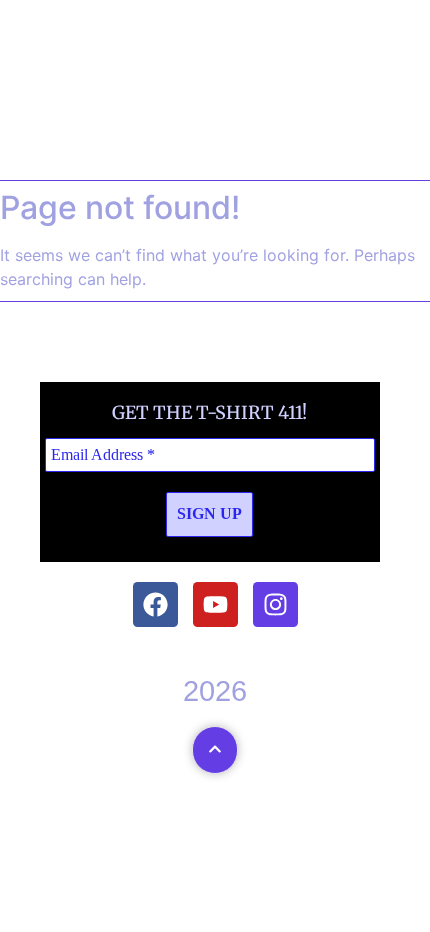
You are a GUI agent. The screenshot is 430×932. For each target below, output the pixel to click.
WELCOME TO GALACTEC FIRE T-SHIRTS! (215, 99)
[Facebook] (155, 604)
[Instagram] (275, 604)
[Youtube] (215, 604)
